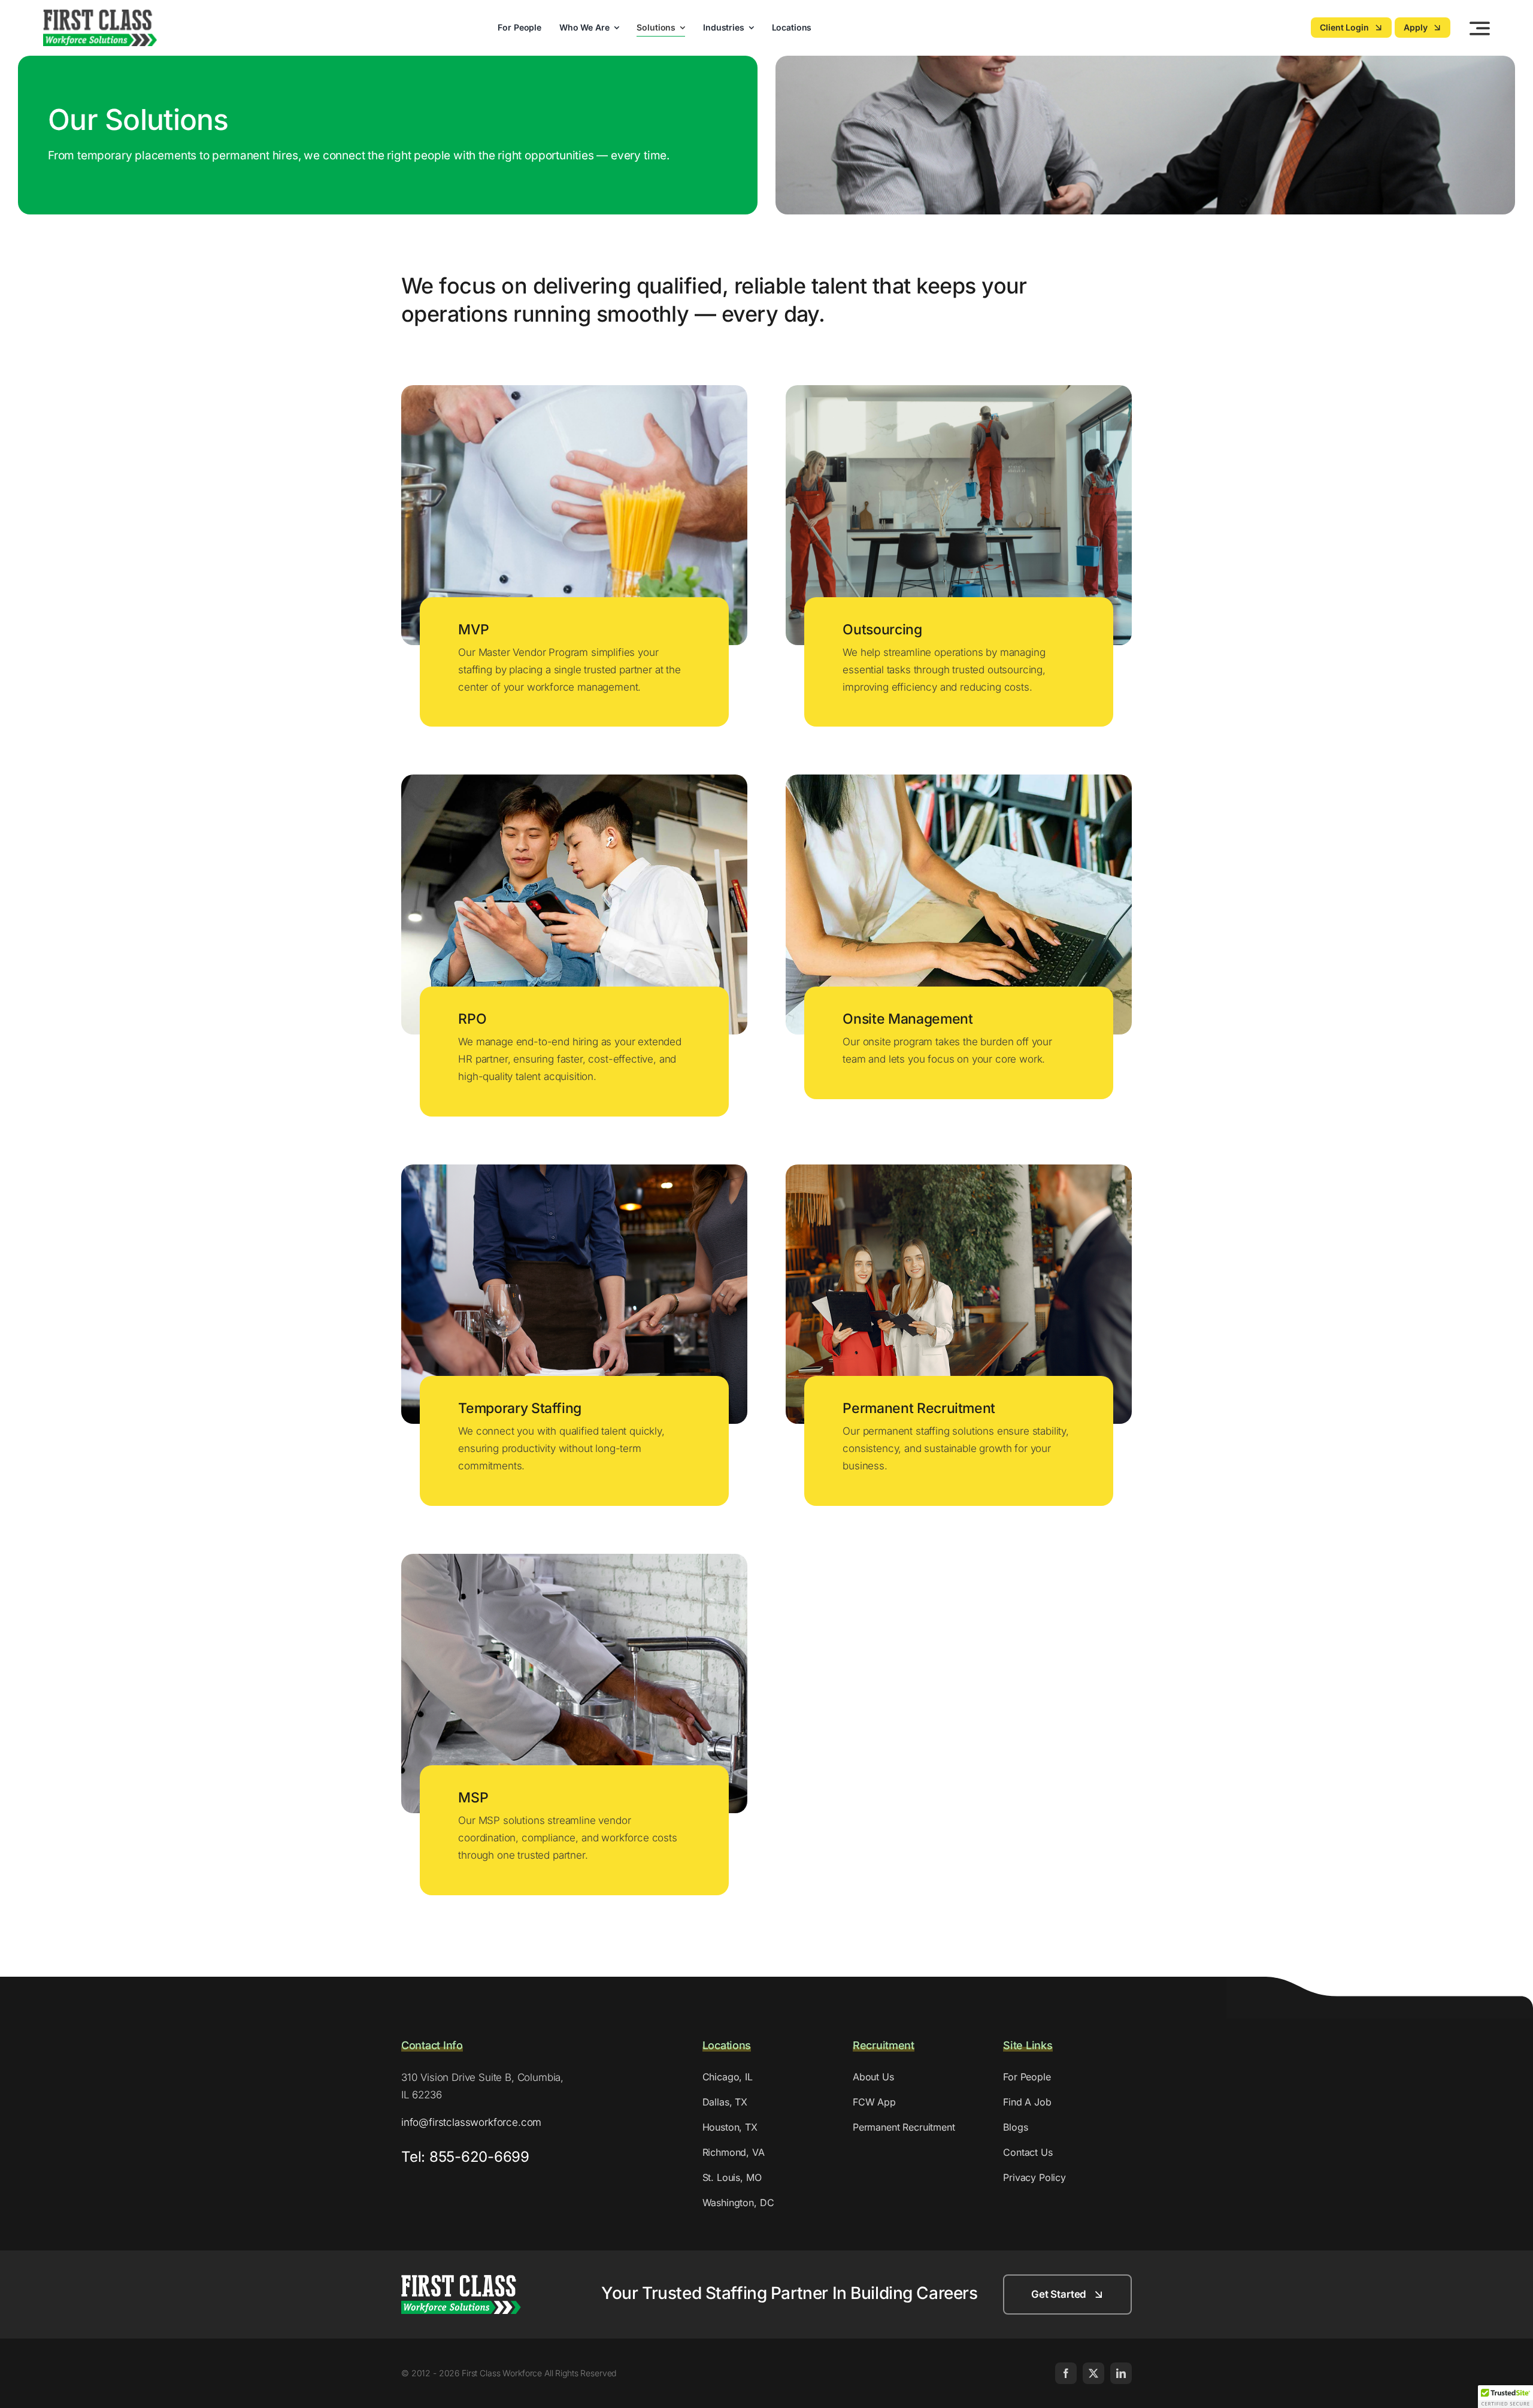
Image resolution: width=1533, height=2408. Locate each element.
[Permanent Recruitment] (959, 1173)
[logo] (100, 14)
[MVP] (574, 394)
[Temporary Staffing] (574, 1173)
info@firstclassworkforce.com (471, 2122)
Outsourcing (882, 630)
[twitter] (1093, 2373)
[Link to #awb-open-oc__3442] (1480, 28)
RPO (472, 1019)
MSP (473, 1798)
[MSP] (574, 1562)
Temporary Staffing (520, 1408)
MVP (473, 630)
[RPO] (574, 783)
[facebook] (1066, 2373)
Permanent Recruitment (919, 1408)
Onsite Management (908, 1019)
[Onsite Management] (959, 783)
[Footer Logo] (461, 2280)
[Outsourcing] (959, 394)
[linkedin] (1121, 2373)
